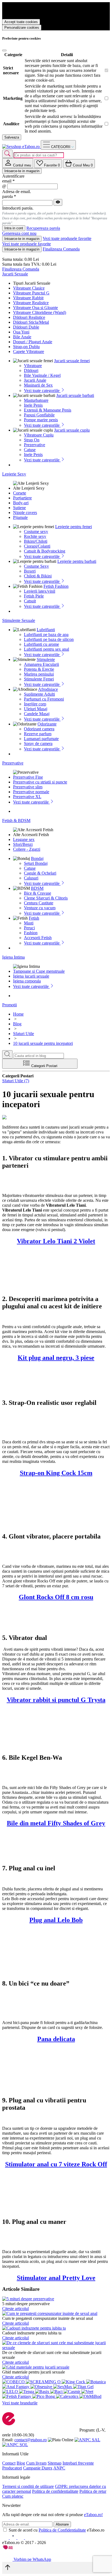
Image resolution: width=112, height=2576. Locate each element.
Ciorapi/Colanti (37, 546)
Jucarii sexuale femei (72, 361)
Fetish (34, 918)
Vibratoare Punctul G (31, 293)
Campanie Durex (38, 2468)
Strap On (32, 440)
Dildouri (31, 370)
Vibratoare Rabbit (28, 298)
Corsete (20, 493)
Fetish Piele (34, 596)
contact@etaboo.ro (31, 2440)
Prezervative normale (31, 792)
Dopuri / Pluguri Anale (33, 342)
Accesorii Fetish (38, 938)
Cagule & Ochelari (40, 873)
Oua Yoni (21, 332)
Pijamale (20, 517)
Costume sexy (36, 531)
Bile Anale (22, 337)
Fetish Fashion (56, 586)
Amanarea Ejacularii (41, 664)
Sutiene (19, 508)
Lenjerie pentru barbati (77, 561)
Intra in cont (14, 228)
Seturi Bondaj (36, 863)
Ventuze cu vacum (40, 908)
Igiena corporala (27, 981)
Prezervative (35, 445)
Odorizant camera (39, 729)
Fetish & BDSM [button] (16, 820)
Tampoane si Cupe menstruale (39, 971)
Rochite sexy (35, 536)
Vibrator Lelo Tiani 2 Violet (56, 1241)
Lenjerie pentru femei (74, 527)
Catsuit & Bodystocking (45, 551)
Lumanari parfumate (41, 739)
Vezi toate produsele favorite (67, 238)
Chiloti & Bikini (38, 576)
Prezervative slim (28, 787)
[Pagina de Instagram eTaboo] (14, 2538)
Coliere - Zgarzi (27, 849)
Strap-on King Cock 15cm (56, 1473)
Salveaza (12, 137)
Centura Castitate (39, 903)
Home (18, 1014)
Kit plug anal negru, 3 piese (56, 1358)
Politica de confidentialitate (55, 2491)
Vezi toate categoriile (42, 391)
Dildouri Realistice (29, 317)
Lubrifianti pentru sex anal (46, 649)
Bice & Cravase (38, 893)
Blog (21, 2463)
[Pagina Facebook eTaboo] (6, 2538)
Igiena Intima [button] (13, 957)
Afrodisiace (48, 689)
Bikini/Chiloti (36, 541)
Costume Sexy (36, 566)
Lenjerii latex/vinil (40, 591)
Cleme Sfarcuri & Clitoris (46, 898)
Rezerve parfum (38, 734)
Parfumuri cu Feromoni (44, 699)
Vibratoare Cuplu (39, 435)
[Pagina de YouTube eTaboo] (21, 2538)
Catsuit (30, 601)
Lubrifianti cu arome (41, 644)
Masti (29, 923)
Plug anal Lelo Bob (56, 1920)
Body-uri (21, 503)
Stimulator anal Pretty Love (56, 2278)
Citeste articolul (15, 2309)
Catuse (30, 450)
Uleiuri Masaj (36, 709)
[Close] (4, 50)
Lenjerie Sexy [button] (14, 474)
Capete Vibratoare (29, 351)
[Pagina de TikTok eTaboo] (28, 2538)
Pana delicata (56, 2039)
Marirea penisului (39, 674)
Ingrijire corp (35, 704)
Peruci (29, 928)
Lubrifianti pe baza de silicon (49, 639)
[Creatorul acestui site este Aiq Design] (12, 2548)
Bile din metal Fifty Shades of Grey (56, 1823)
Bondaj (37, 858)
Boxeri (30, 571)
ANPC (59, 2468)
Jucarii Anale (35, 380)
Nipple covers (25, 513)
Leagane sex (24, 839)
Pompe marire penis (41, 420)
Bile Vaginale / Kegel (42, 375)
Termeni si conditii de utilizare (28, 2486)
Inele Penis (33, 405)
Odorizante (47, 724)
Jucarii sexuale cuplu (72, 430)
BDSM (37, 888)
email (8, 181)
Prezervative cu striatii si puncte (40, 782)
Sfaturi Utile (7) (16, 1081)
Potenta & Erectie (39, 669)
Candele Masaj (37, 714)
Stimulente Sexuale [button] (19, 620)
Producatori (12, 2468)
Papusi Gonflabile (39, 415)
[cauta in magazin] (7, 154)
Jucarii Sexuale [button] (15, 274)
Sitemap (55, 2463)
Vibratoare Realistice (31, 303)
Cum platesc (13, 2496)
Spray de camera (38, 743)
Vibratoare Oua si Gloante (35, 308)
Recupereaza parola (43, 228)
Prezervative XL (27, 797)
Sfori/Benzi (23, 844)
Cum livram (36, 2463)
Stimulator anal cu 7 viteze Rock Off (56, 2164)
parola (9, 196)
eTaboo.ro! (93, 2515)
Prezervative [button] (13, 763)
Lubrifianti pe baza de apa (46, 635)
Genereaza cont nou (19, 233)
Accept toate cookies (21, 22)
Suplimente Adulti (39, 694)
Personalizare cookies (22, 28)
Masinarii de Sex (38, 385)
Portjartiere (22, 498)
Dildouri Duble (26, 327)
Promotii (10, 1005)
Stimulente (46, 659)
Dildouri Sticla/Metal (31, 322)
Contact (9, 2463)
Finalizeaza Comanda (61, 249)
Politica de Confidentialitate (62, 2530)
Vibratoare (33, 366)
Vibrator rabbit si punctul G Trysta (56, 1700)
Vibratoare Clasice (29, 288)
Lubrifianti (46, 630)
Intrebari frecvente (78, 2463)
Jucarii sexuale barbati (75, 395)
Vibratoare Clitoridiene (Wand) (40, 312)
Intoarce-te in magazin (22, 171)
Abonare (62, 2524)
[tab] (18, 163)
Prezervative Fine (28, 777)
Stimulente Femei (39, 679)
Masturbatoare (36, 400)
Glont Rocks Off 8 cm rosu (56, 1597)
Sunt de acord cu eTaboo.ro (57, 2530)
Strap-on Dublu (26, 347)
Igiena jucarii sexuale (31, 976)
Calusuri (31, 878)
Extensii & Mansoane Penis (48, 410)
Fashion (31, 933)
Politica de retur (93, 2491)
